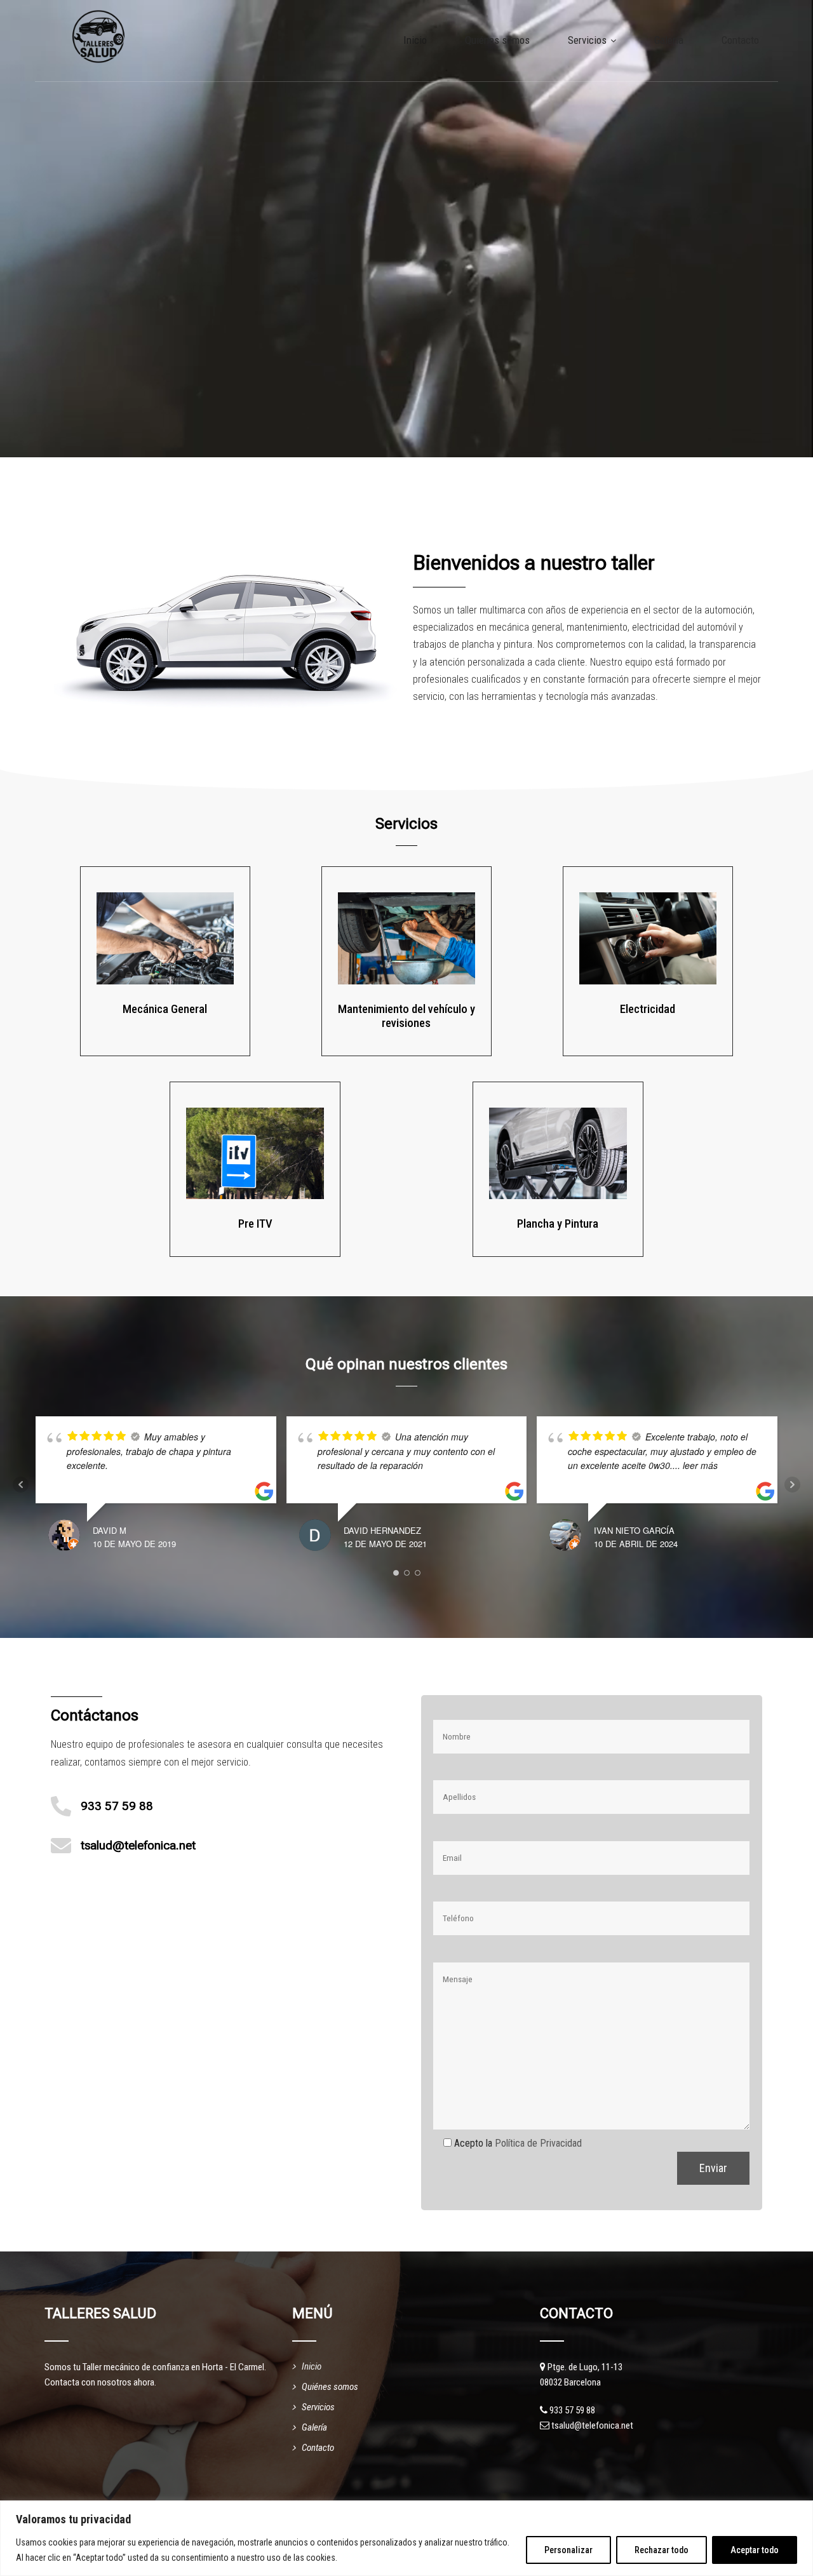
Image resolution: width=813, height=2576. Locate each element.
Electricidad (648, 1009)
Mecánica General (165, 1009)
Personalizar (568, 2550)
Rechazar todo (662, 2550)
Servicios (587, 40)
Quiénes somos (497, 40)
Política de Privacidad (538, 2143)
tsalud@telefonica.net (138, 1846)
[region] (406, 2538)
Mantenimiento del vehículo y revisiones (406, 1016)
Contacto (740, 40)
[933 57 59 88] (61, 1806)
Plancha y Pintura (558, 1224)
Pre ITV (255, 1224)
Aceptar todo (755, 2550)
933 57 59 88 (117, 1806)
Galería (669, 40)
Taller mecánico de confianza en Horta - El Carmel (173, 2367)
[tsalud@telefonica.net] (61, 1846)
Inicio (415, 40)
